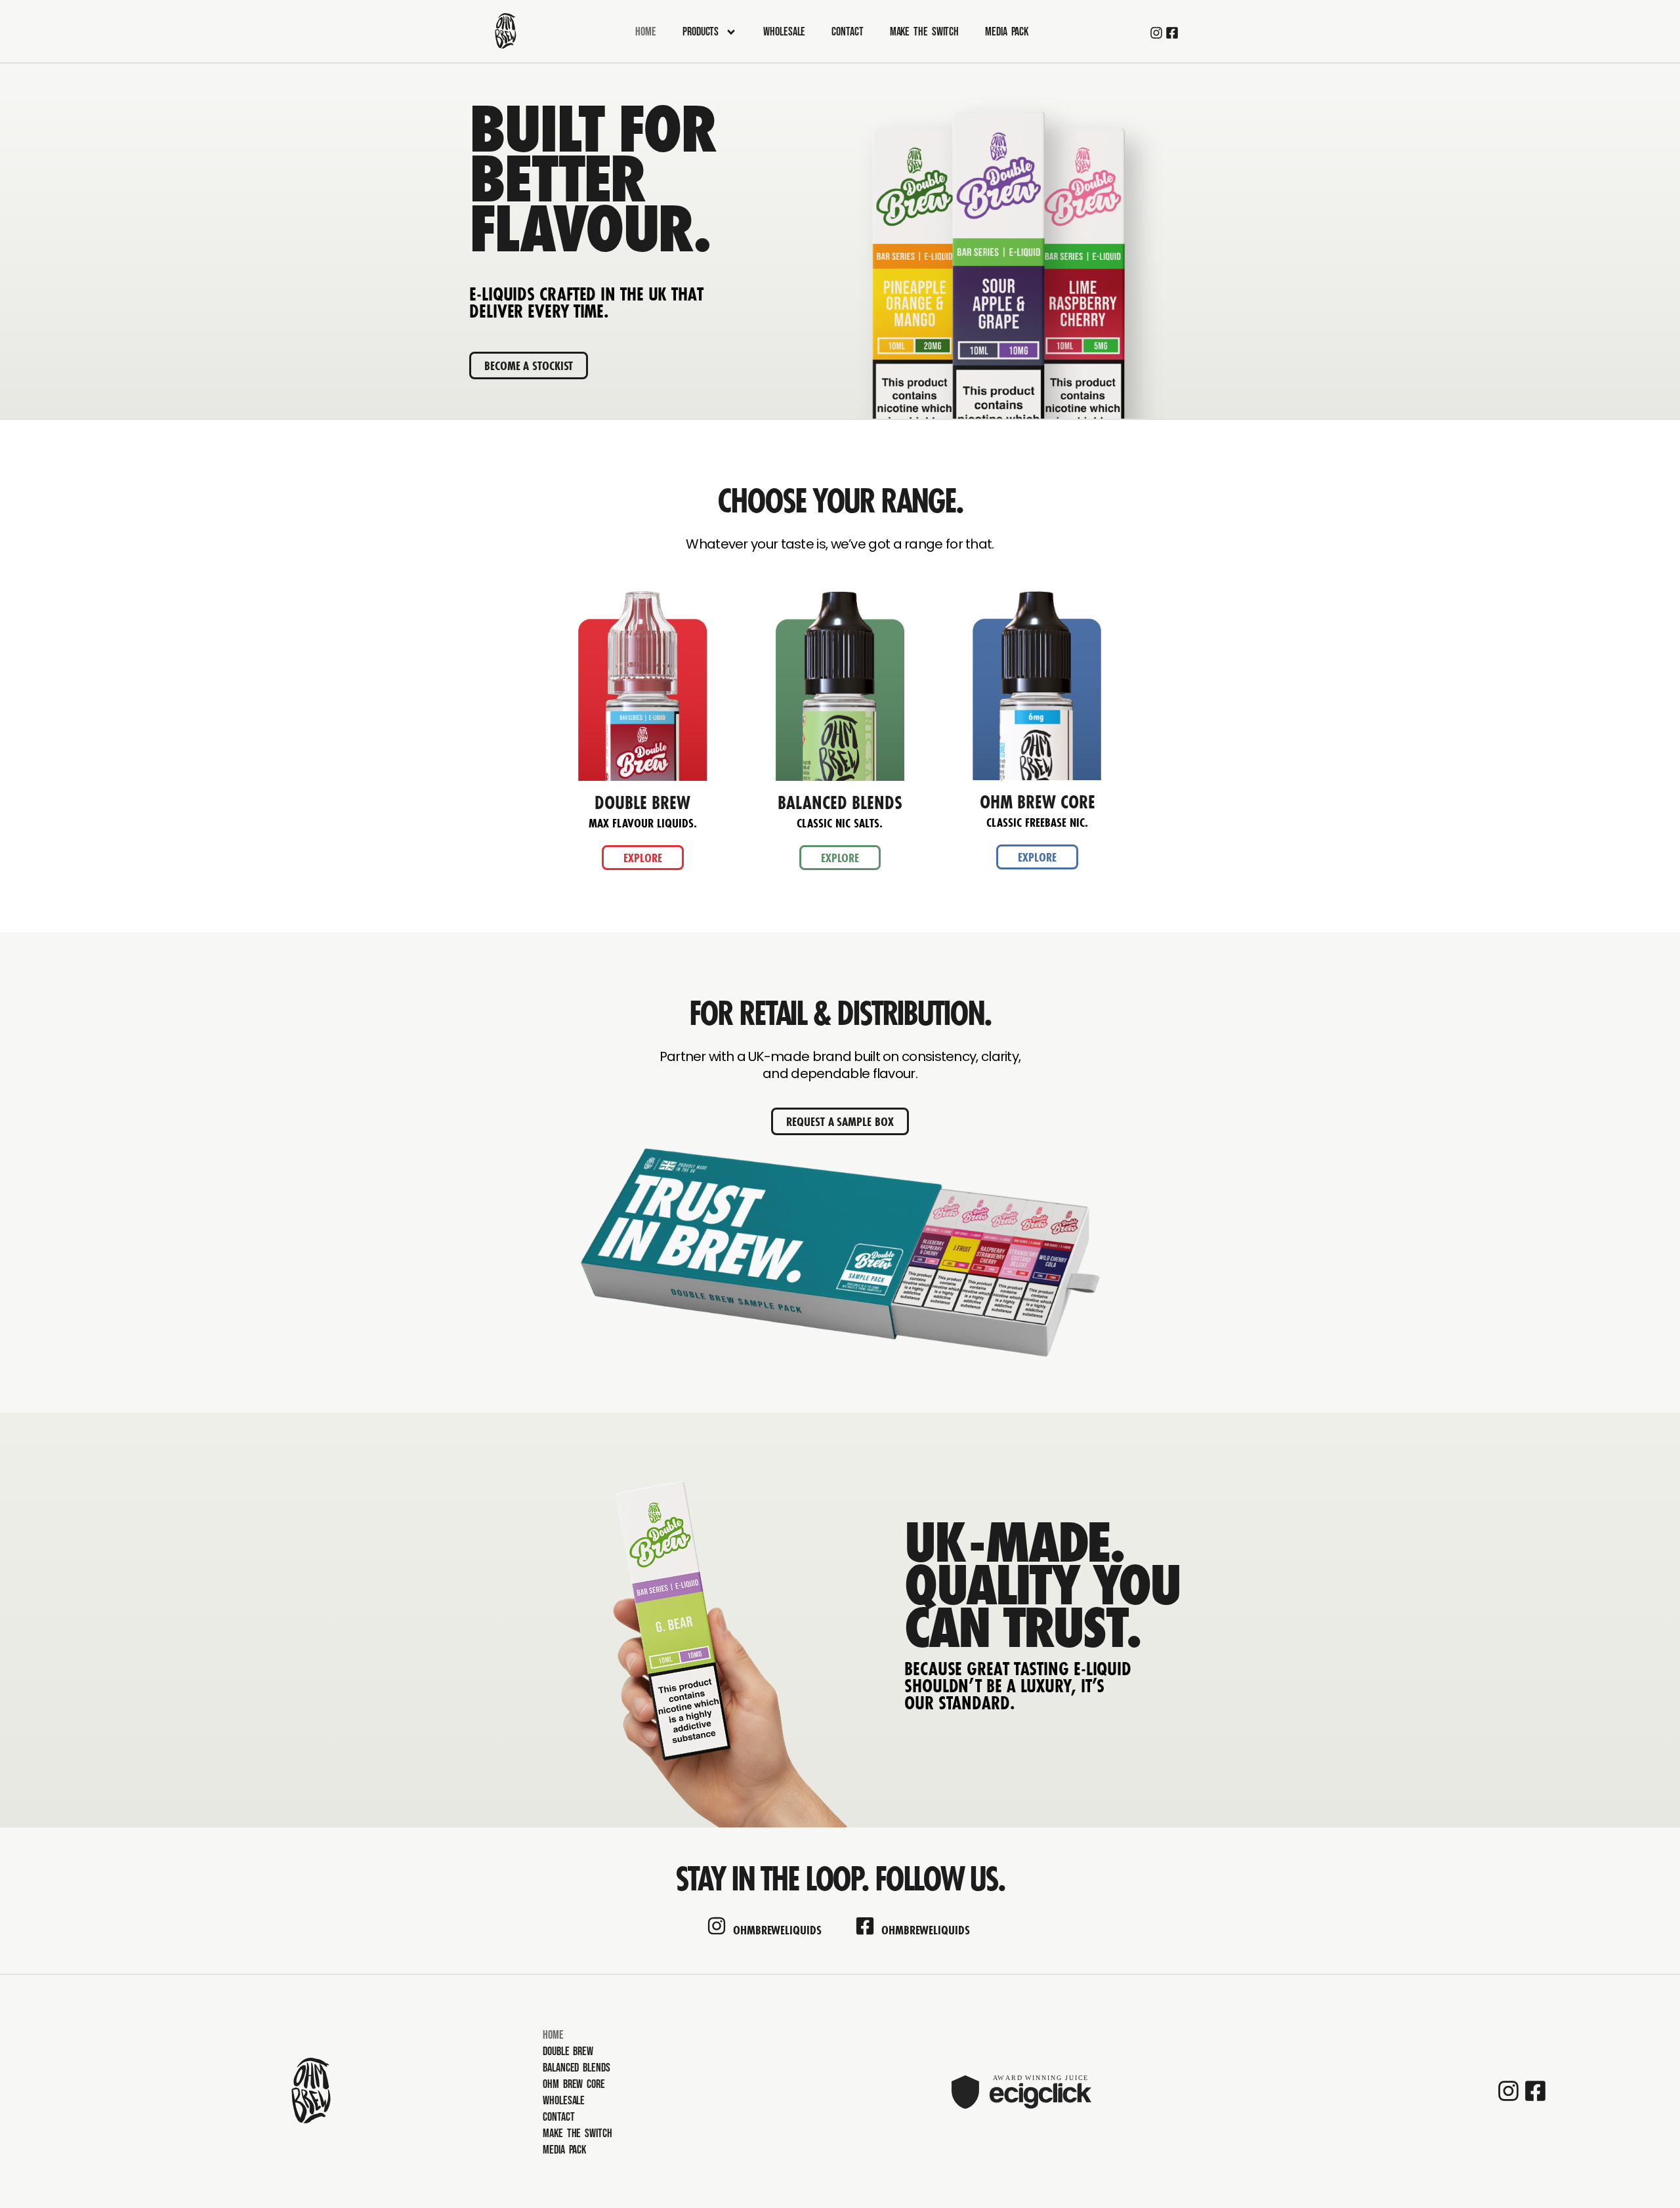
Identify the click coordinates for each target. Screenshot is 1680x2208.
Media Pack (1007, 32)
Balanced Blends (577, 2068)
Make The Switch (925, 32)
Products (701, 32)
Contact (847, 32)
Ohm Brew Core (574, 2084)
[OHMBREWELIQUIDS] (717, 1926)
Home (646, 32)
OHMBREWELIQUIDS (777, 1930)
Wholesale (784, 32)
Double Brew (568, 2052)
